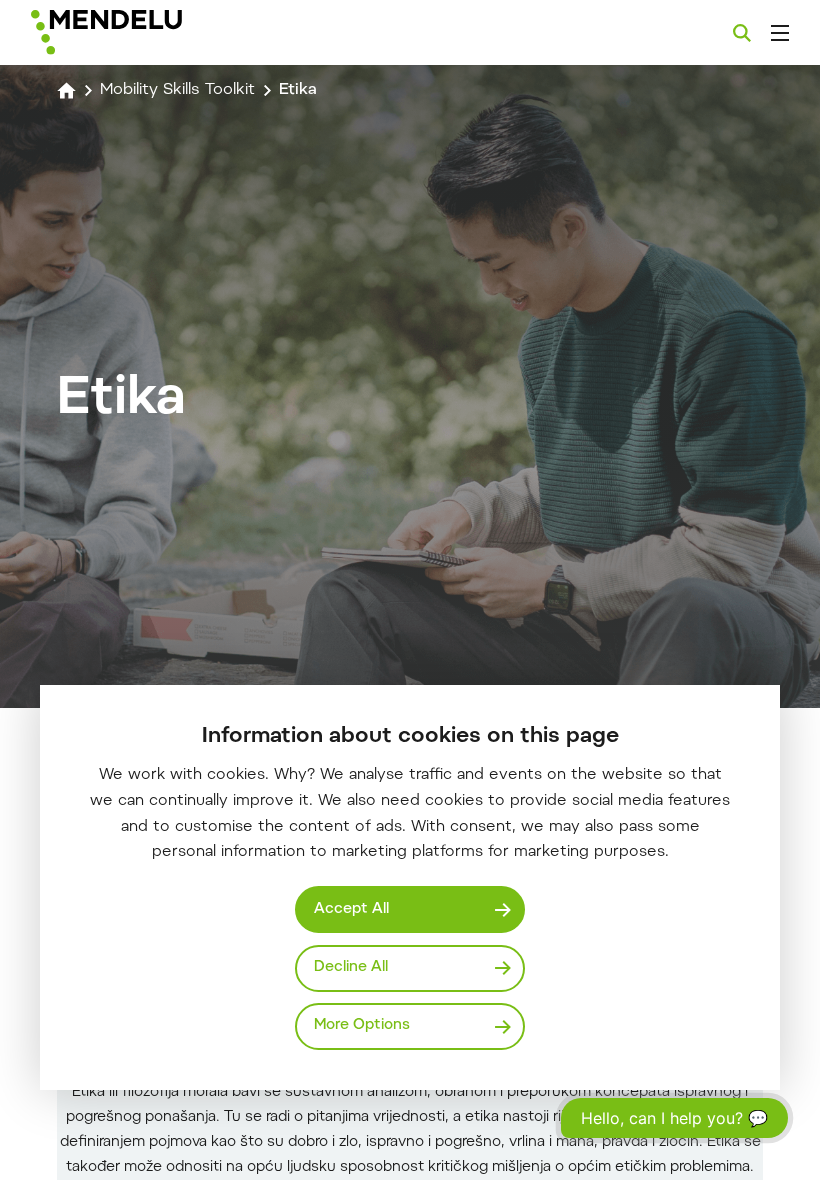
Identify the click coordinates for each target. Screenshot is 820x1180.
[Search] (742, 33)
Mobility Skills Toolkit (177, 90)
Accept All (351, 909)
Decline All (351, 967)
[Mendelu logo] (137, 32)
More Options (362, 1025)
